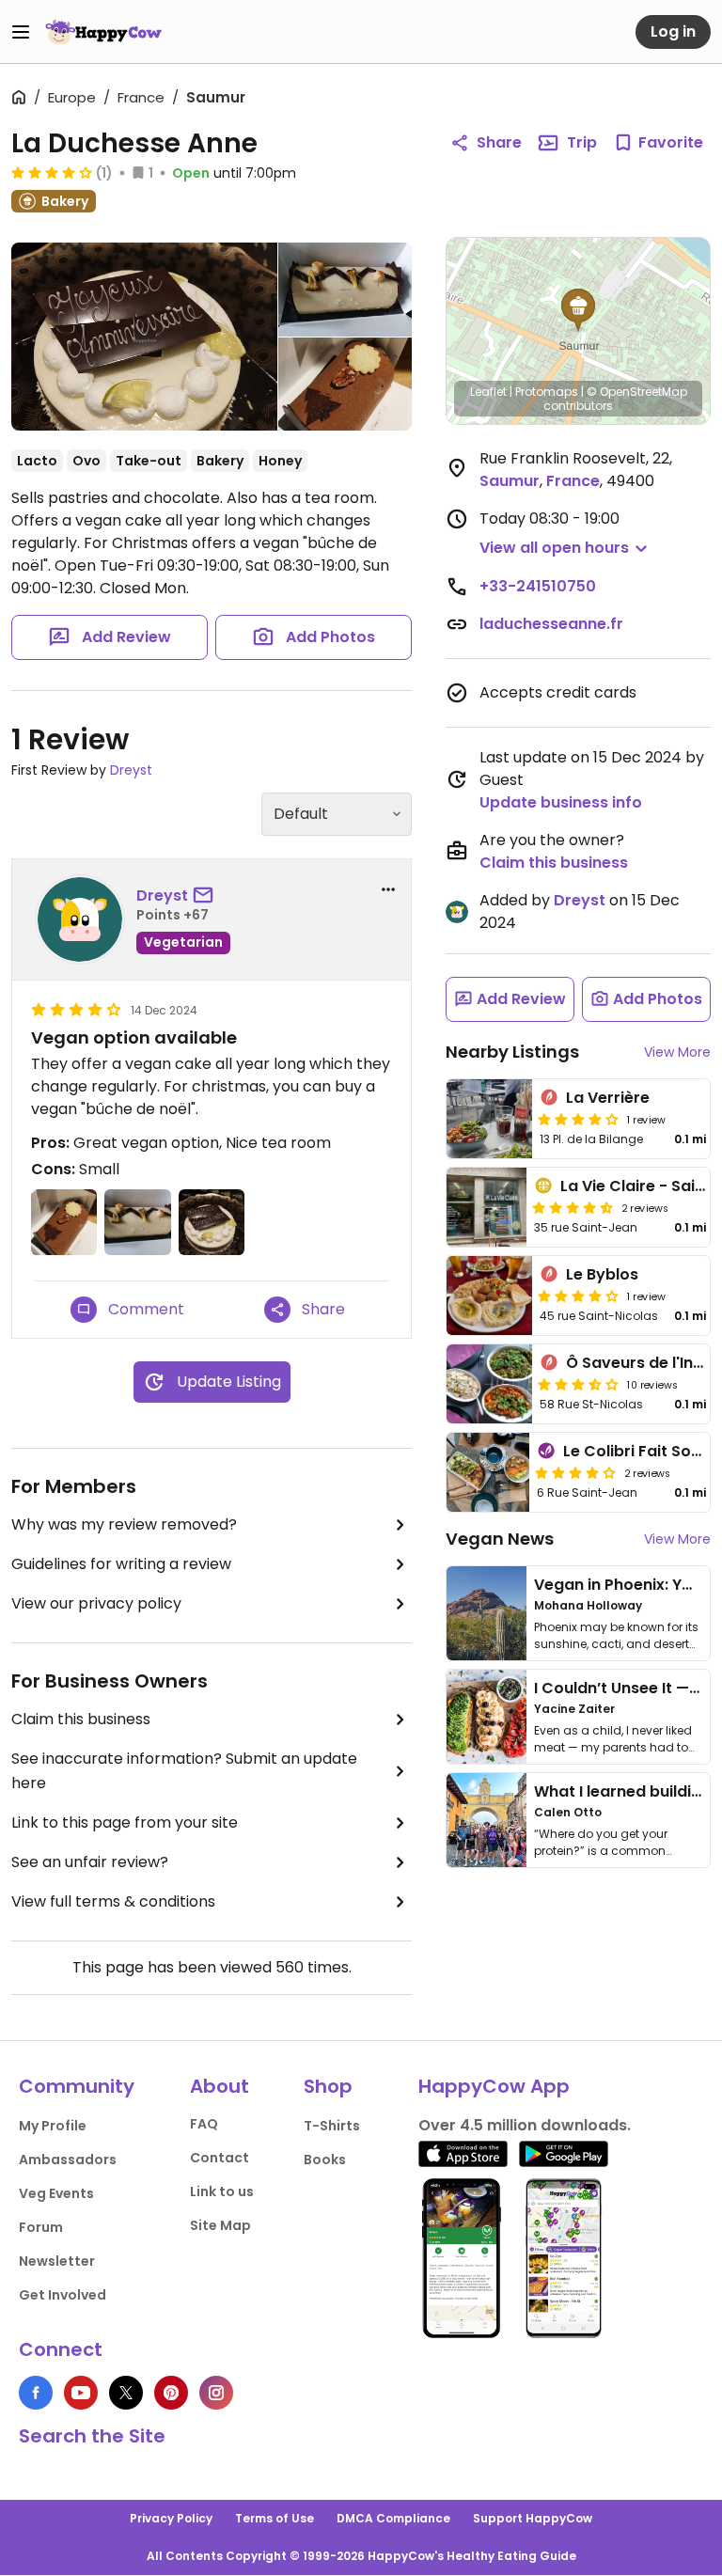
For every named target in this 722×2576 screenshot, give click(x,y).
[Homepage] (103, 32)
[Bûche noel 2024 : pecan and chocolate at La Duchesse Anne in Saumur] (345, 385)
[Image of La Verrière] (489, 1119)
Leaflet (488, 392)
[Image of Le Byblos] (489, 1296)
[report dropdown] (388, 889)
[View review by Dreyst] (80, 919)
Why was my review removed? (124, 1524)
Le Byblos (602, 1274)
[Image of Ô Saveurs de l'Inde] (489, 1384)
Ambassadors (68, 2160)
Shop (328, 2086)
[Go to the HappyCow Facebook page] (36, 2393)
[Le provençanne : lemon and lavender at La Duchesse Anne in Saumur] (144, 340)
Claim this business (81, 1719)
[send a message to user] (207, 896)
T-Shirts (332, 2126)
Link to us (222, 2191)
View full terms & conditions (113, 1901)
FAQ (204, 2124)
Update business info (561, 802)
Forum (41, 2227)
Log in (673, 31)
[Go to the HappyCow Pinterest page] (171, 2393)
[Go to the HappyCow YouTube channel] (81, 2393)
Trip (582, 142)
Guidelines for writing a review (121, 1564)
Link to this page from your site (125, 1822)
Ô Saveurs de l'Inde (639, 1363)
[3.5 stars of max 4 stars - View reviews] (578, 1384)
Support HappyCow (533, 2518)
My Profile (53, 2126)
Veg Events (56, 2193)
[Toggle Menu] (21, 32)
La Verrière (608, 1098)
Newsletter (57, 2261)
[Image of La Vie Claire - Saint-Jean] (487, 1207)
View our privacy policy (96, 1603)
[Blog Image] (487, 1613)
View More (677, 1052)
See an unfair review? (90, 1862)
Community (77, 2086)
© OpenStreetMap (637, 392)
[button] (578, 310)
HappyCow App (494, 2086)
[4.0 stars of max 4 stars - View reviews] (578, 1119)
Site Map (220, 2225)
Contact (220, 2158)
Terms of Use (275, 2518)
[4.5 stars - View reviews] (573, 1207)
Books (325, 2160)
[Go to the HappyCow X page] (126, 2393)
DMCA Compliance (393, 2518)
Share (499, 142)
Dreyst (131, 770)
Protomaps (547, 392)
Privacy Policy (171, 2518)
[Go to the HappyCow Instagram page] (216, 2393)
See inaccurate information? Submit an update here (184, 1771)
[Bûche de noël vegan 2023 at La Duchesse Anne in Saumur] (345, 290)
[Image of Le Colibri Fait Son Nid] (488, 1472)
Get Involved (63, 2295)
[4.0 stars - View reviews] (52, 172)
